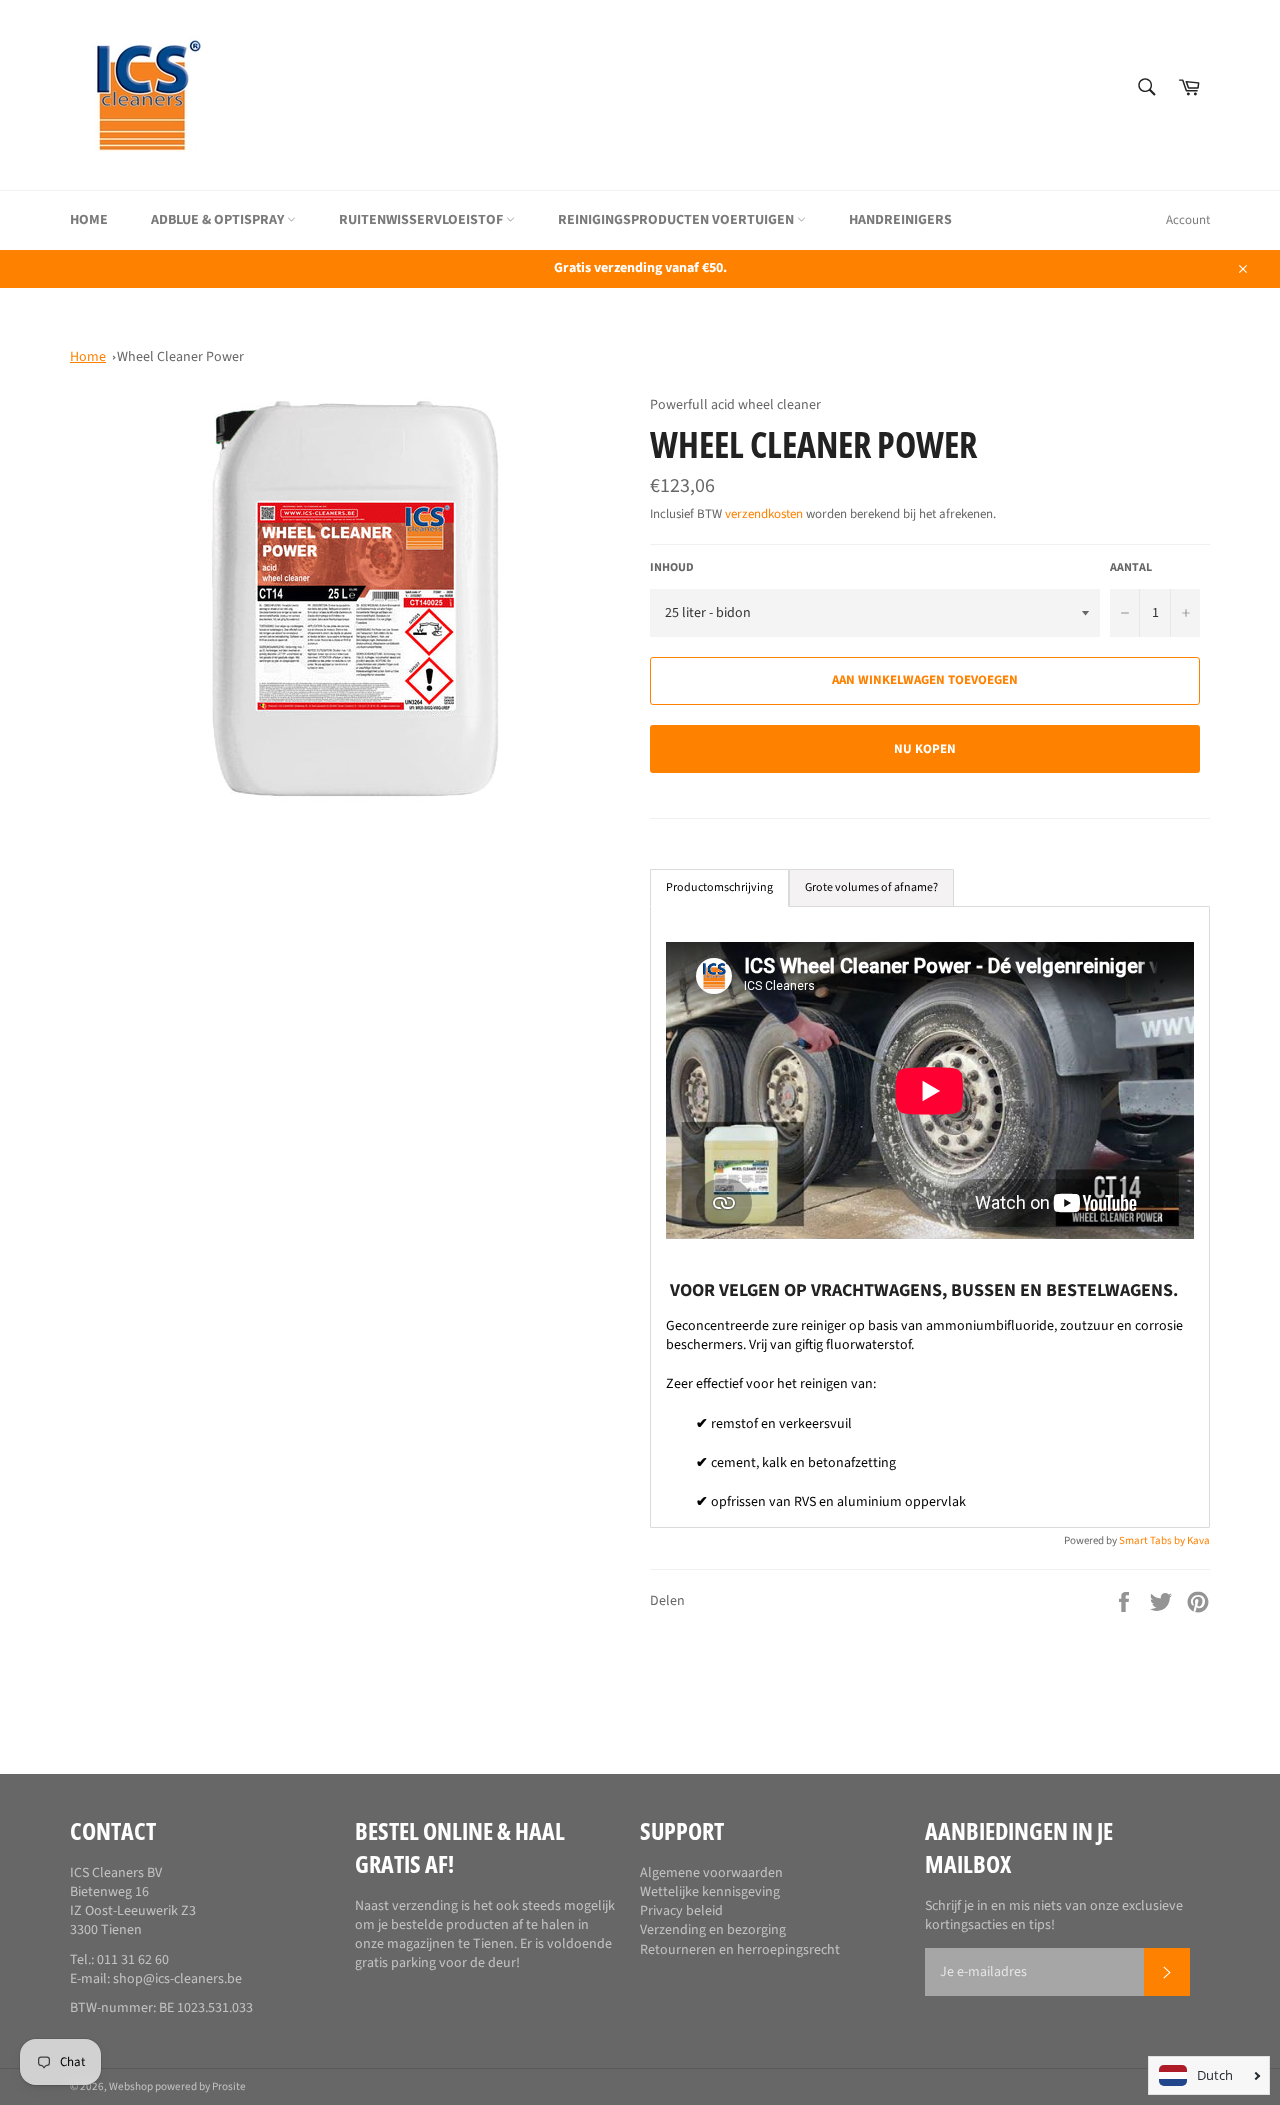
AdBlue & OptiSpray (219, 220)
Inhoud (672, 568)
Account (1188, 220)
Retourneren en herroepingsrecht (740, 1950)
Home (89, 220)
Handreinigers (900, 220)
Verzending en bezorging (713, 1930)
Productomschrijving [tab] (719, 887)
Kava (1198, 1540)
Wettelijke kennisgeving (710, 1892)
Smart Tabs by (1153, 1540)
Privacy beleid (681, 1911)
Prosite (229, 2086)
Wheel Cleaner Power (180, 357)
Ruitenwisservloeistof (422, 220)
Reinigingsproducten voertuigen (677, 220)
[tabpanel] (930, 1217)
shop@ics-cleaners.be (177, 1979)
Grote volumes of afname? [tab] (871, 887)
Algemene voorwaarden (711, 1873)
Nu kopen (925, 749)
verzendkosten (764, 514)
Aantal (1131, 568)
